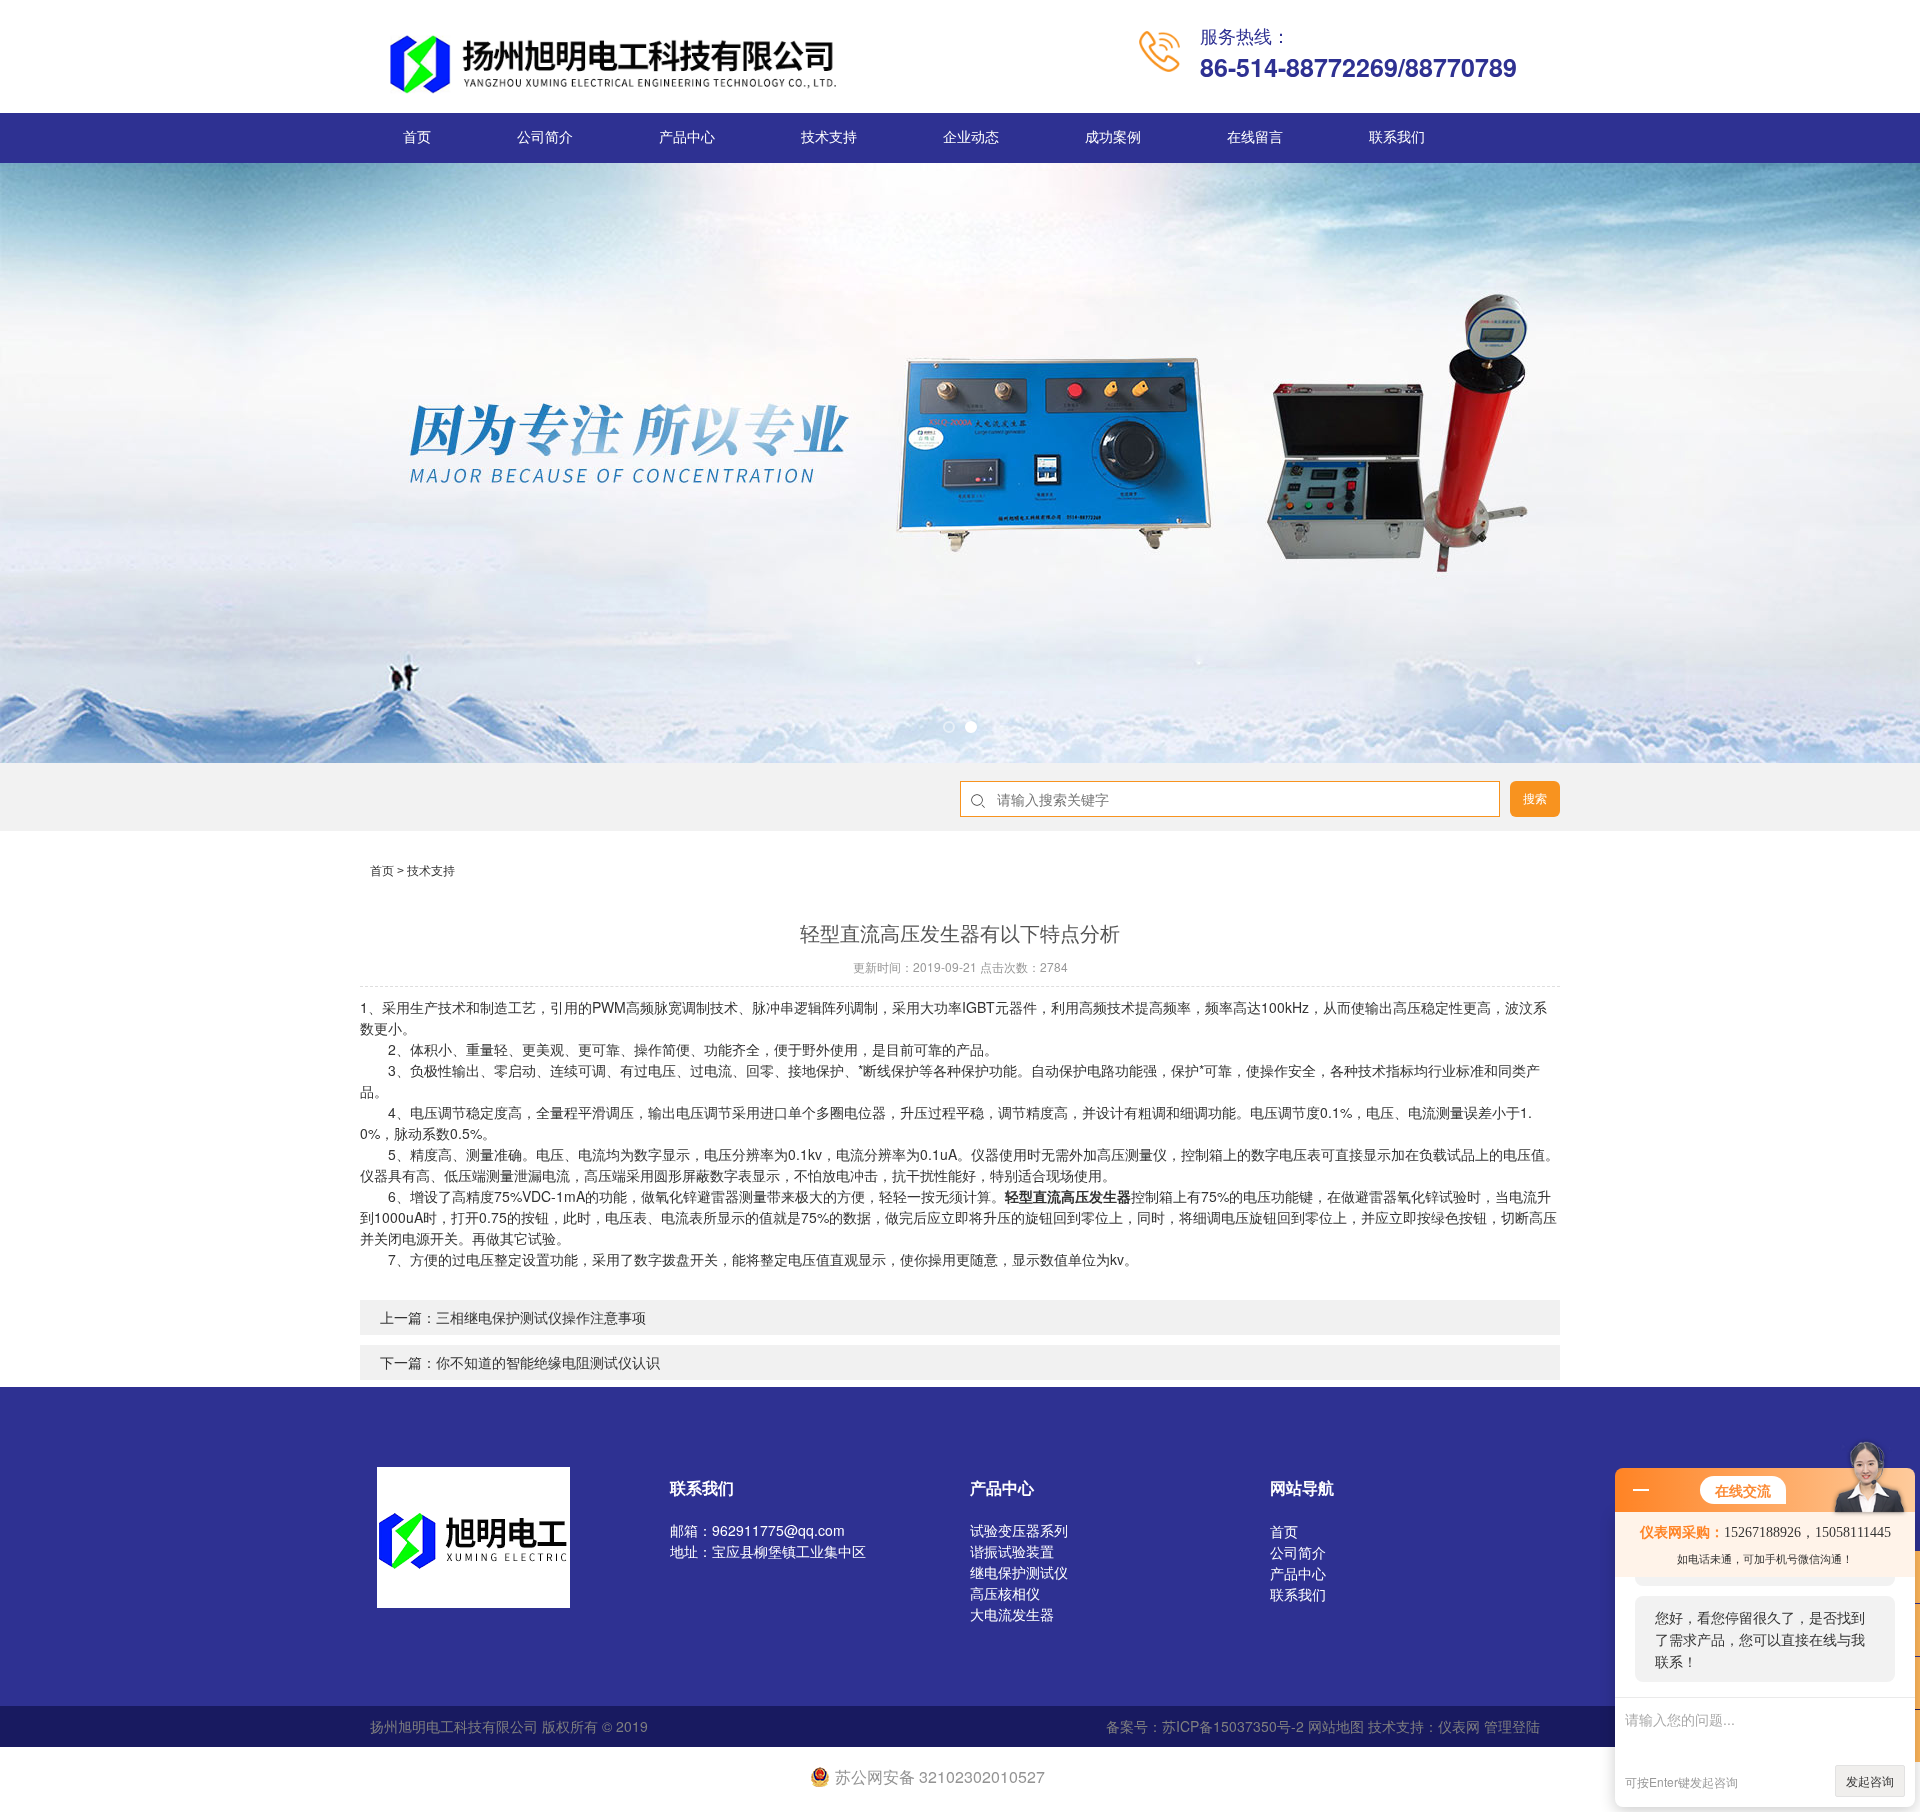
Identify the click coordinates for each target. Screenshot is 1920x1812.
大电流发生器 (1012, 1614)
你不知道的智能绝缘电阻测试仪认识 (548, 1362)
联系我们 (1397, 137)
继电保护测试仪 (1019, 1572)
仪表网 (1459, 1726)
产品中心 (687, 137)
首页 (417, 137)
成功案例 (1113, 137)
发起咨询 (1870, 1780)
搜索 (1535, 799)
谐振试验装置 (1012, 1551)
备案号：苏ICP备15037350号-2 (1205, 1726)
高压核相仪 (1005, 1593)
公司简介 (545, 137)
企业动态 (971, 137)
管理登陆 (1512, 1726)
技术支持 (829, 137)
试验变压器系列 (1019, 1530)
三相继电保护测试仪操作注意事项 (541, 1317)
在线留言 (1255, 137)
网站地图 (1336, 1726)
